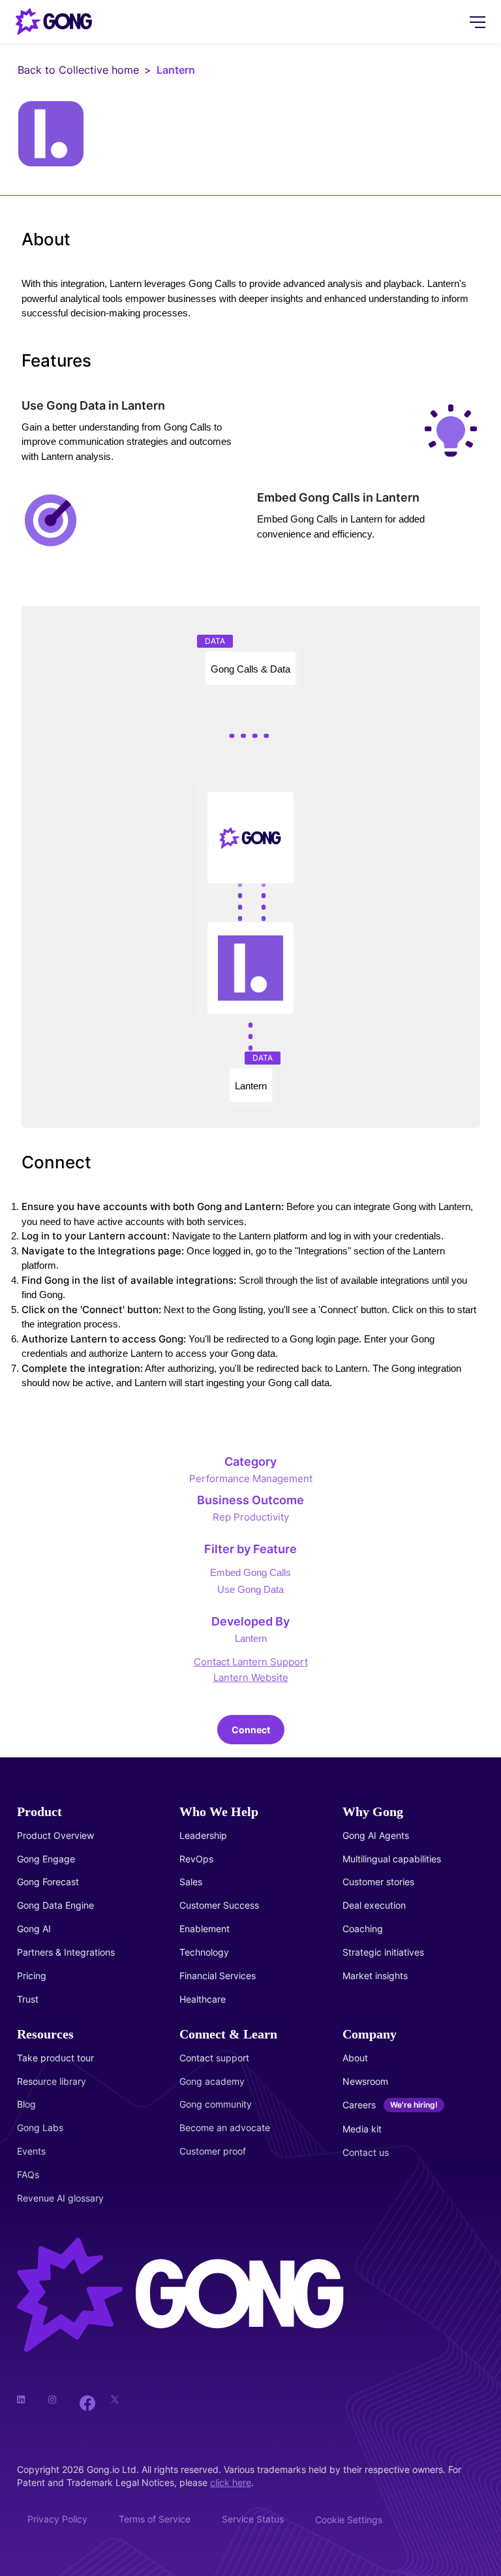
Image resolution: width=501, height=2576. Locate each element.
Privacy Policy (57, 2519)
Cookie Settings (349, 2520)
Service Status (253, 2519)
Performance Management (251, 1478)
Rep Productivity (251, 1517)
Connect (251, 1730)
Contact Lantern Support (251, 1662)
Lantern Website (251, 1677)
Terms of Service (155, 2519)
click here (231, 2482)
